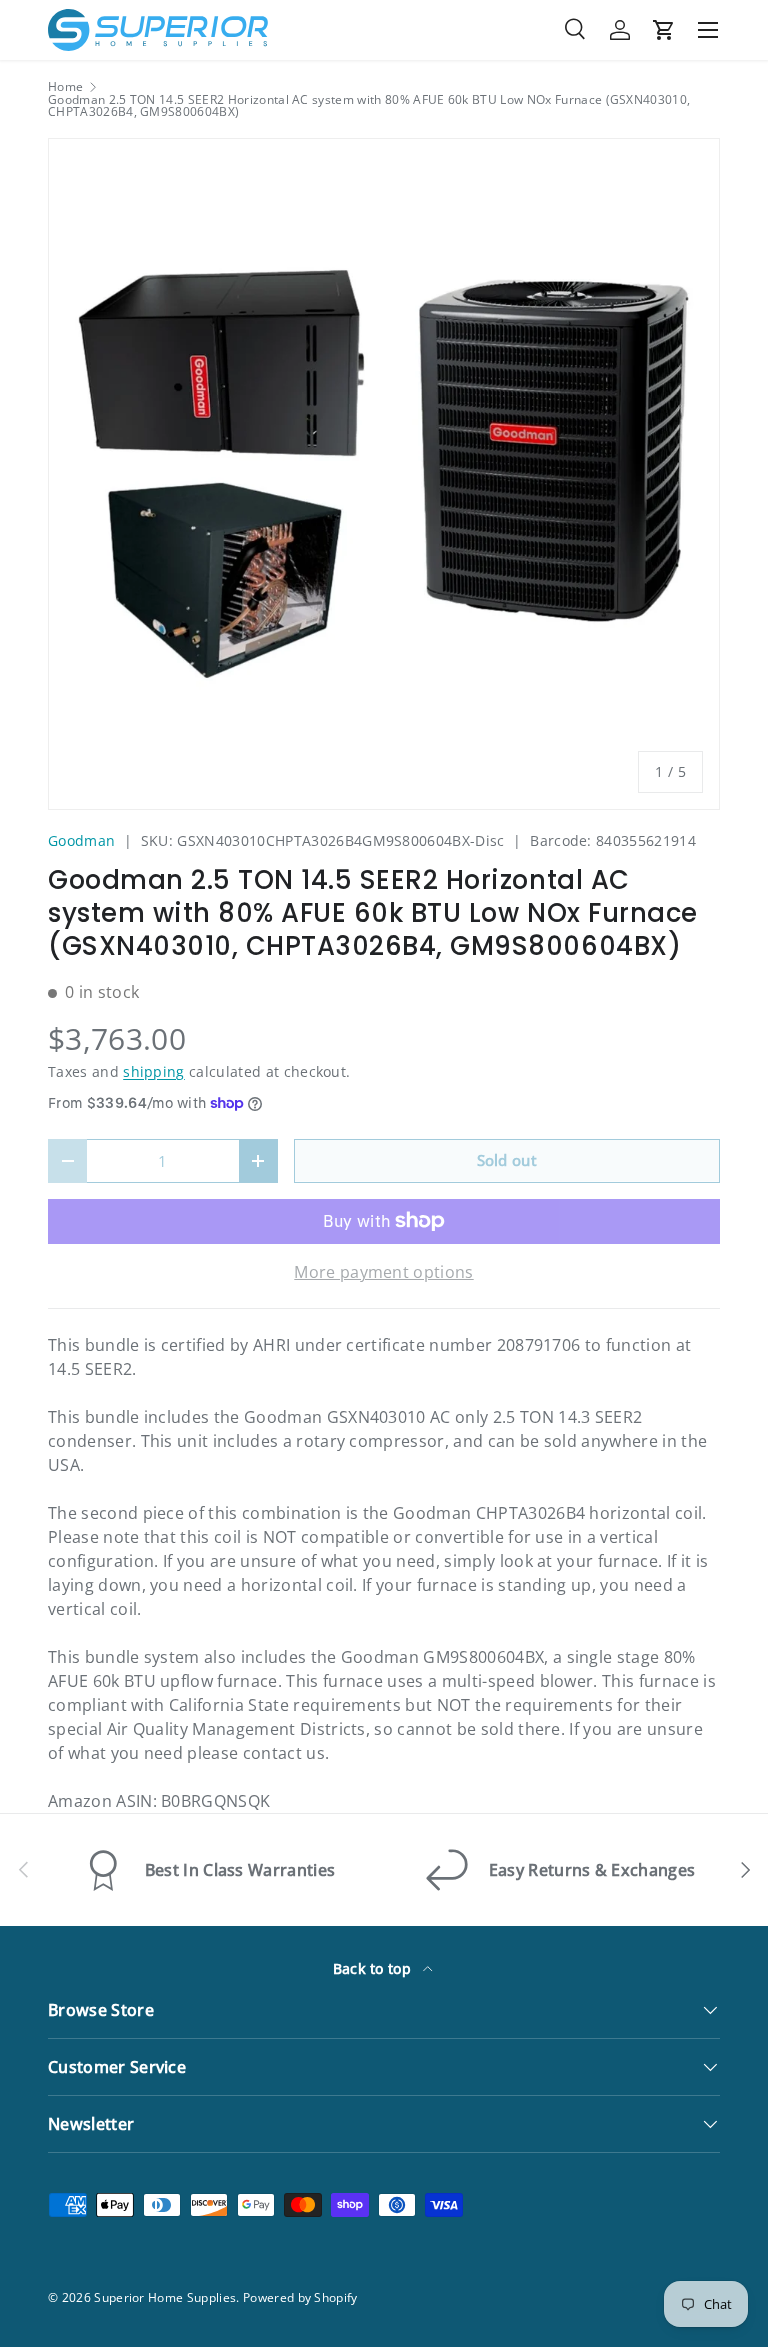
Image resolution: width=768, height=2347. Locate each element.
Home (65, 87)
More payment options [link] (383, 1272)
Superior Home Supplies (165, 2297)
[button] (664, 30)
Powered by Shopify (300, 2297)
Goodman (81, 840)
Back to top (374, 1968)
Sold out (507, 1160)
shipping (154, 1071)
